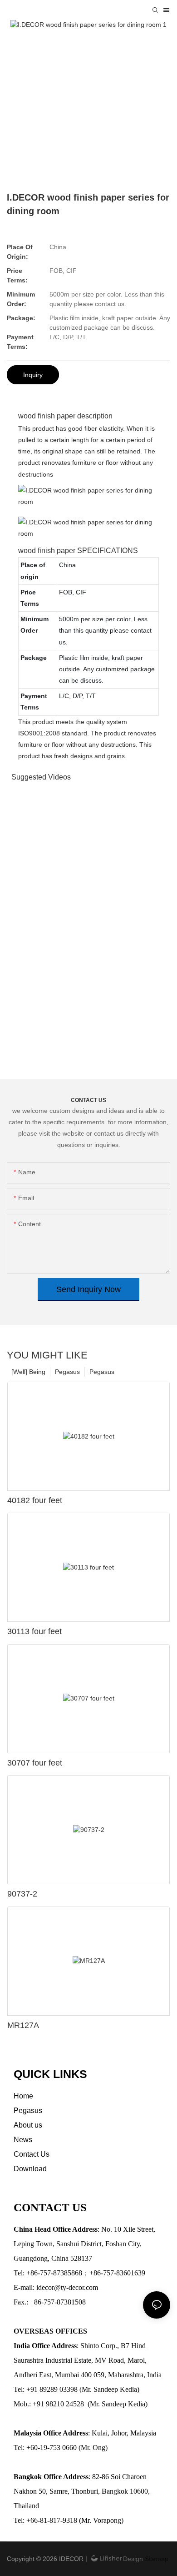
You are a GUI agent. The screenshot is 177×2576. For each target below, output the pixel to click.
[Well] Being (28, 1372)
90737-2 (22, 1894)
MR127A (23, 2025)
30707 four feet (35, 1763)
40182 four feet (35, 1500)
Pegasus (102, 1372)
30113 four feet (34, 1631)
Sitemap (156, 2559)
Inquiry (33, 375)
